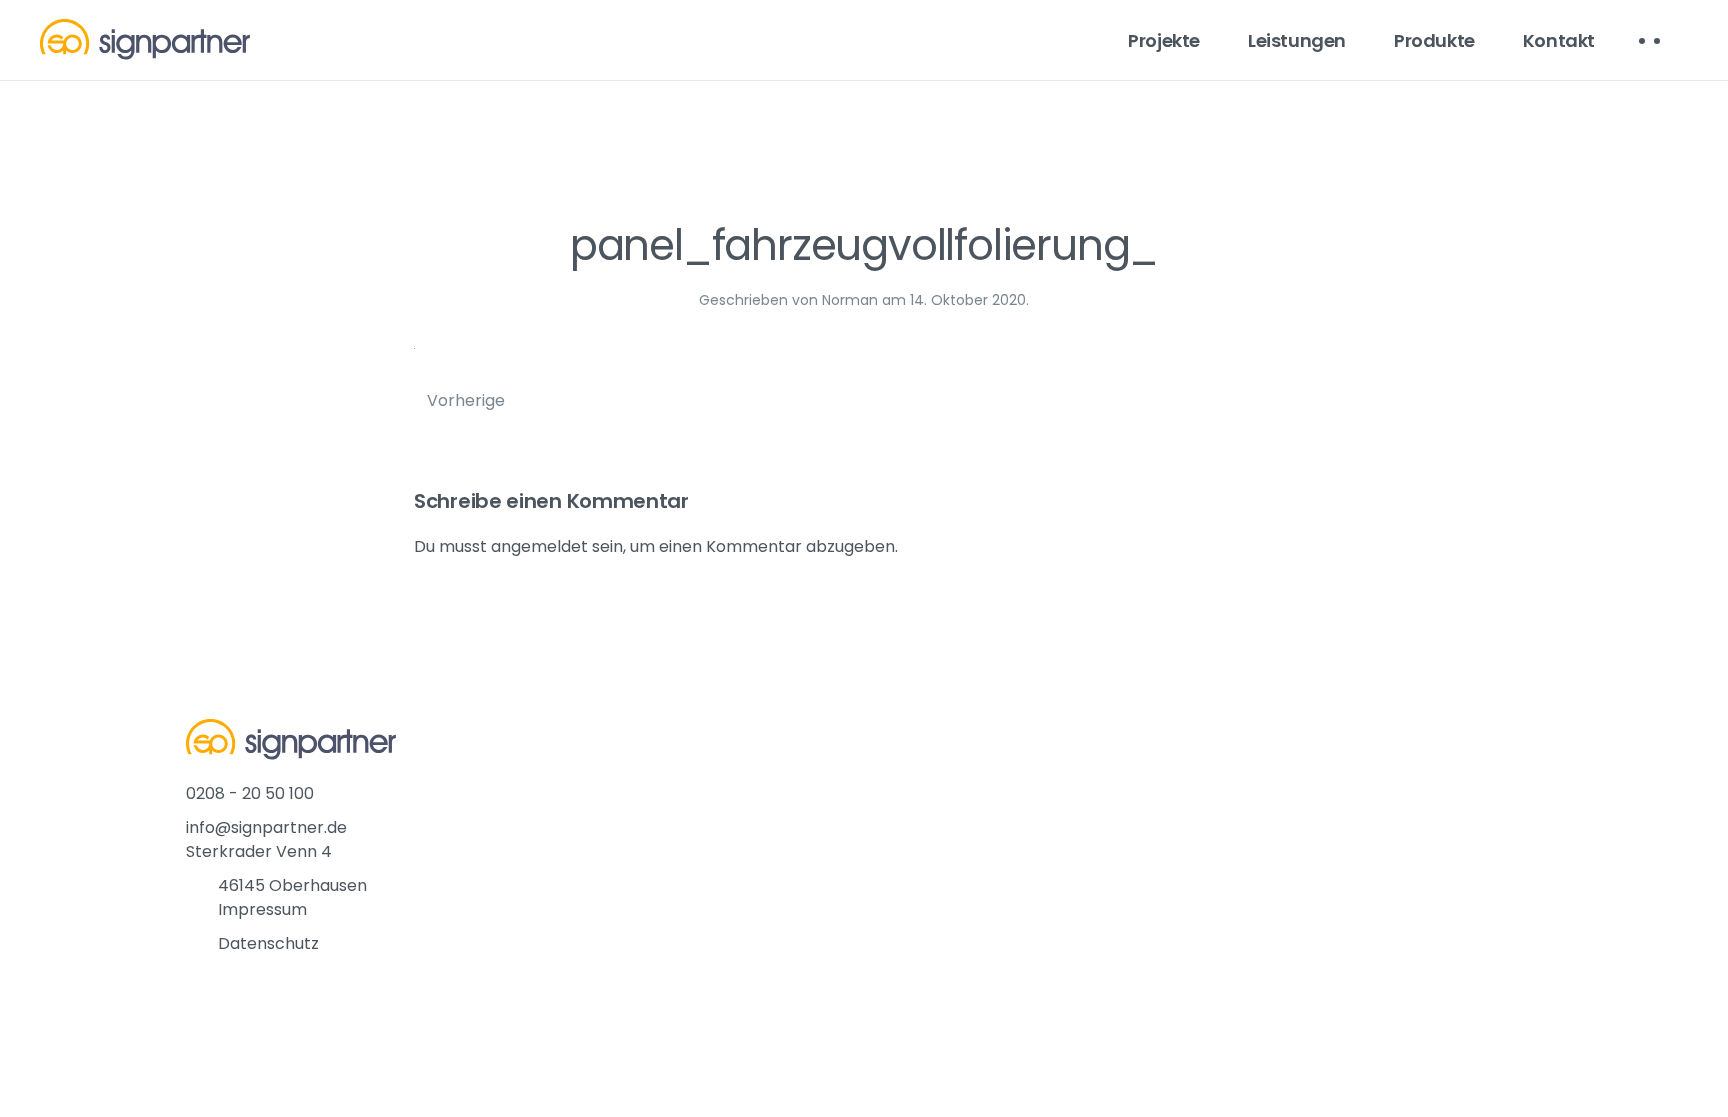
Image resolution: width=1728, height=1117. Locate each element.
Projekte (1164, 40)
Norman (850, 300)
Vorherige (466, 400)
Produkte (1434, 40)
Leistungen (1297, 40)
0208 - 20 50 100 (250, 793)
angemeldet (539, 546)
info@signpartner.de (266, 827)
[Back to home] (145, 40)
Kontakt (1559, 40)
